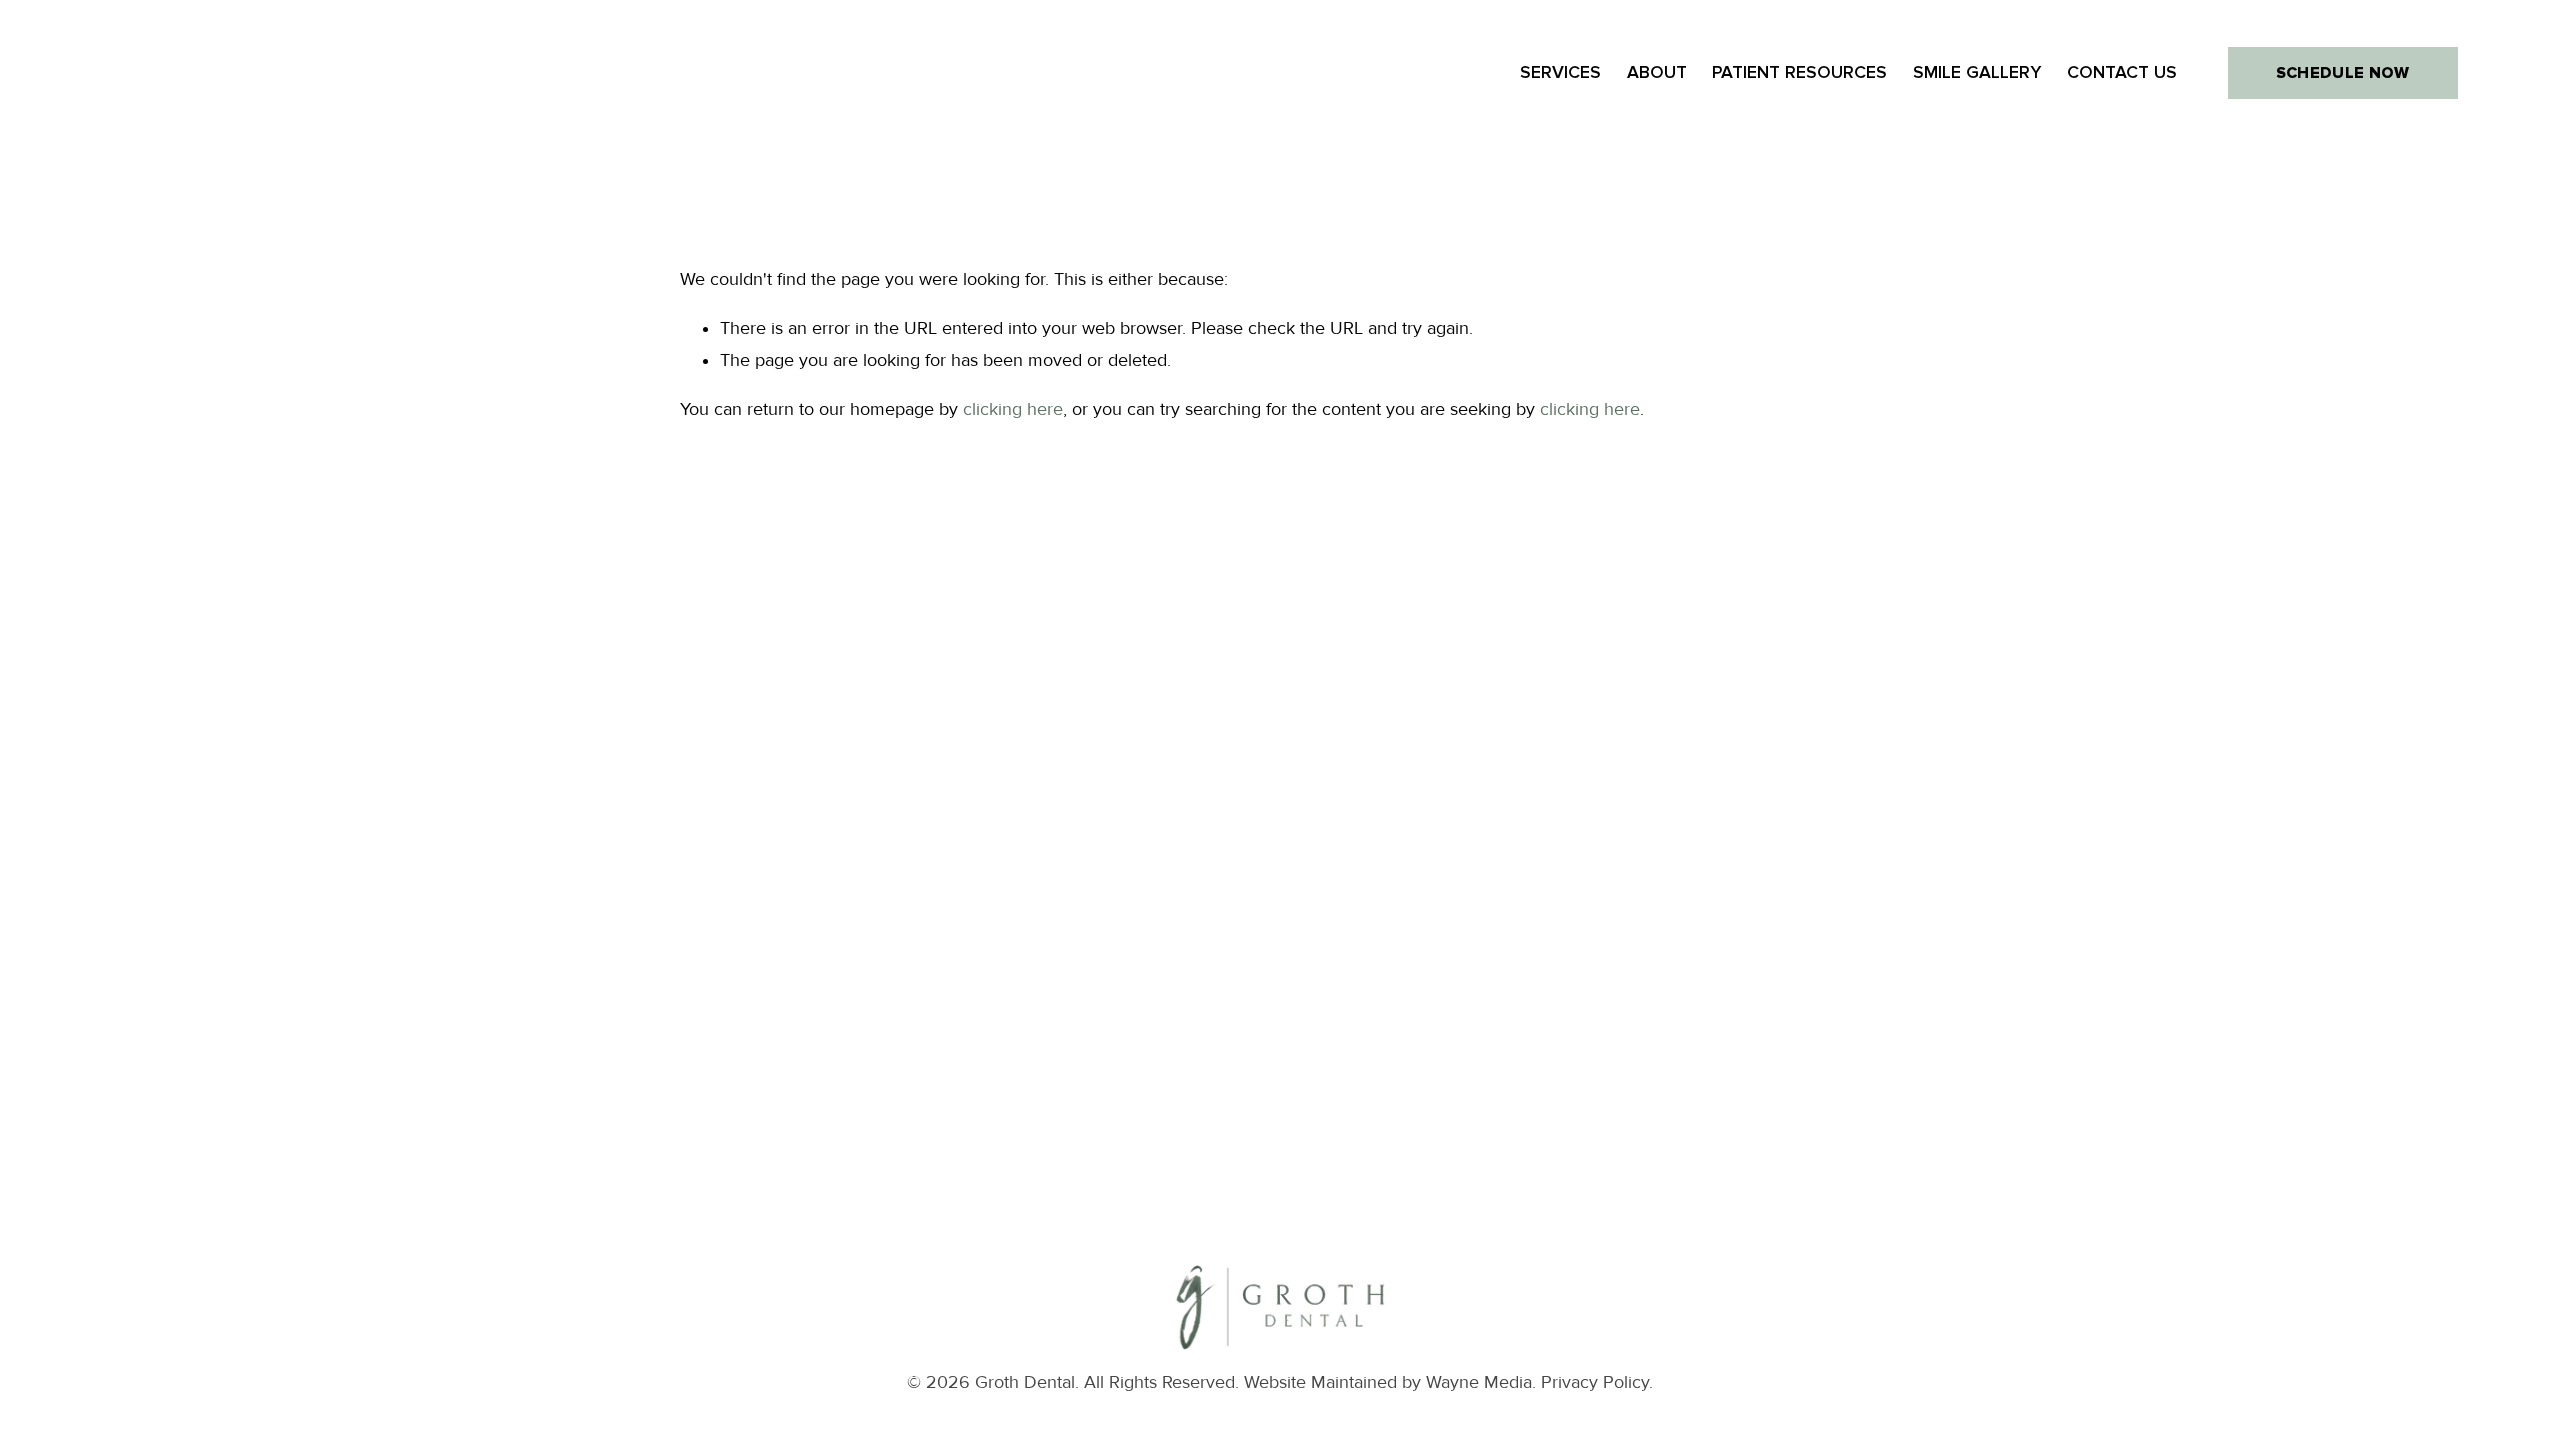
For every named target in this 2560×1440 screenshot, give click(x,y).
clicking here (1013, 409)
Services (1560, 72)
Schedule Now (2343, 73)
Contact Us (2122, 72)
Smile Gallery (1977, 72)
